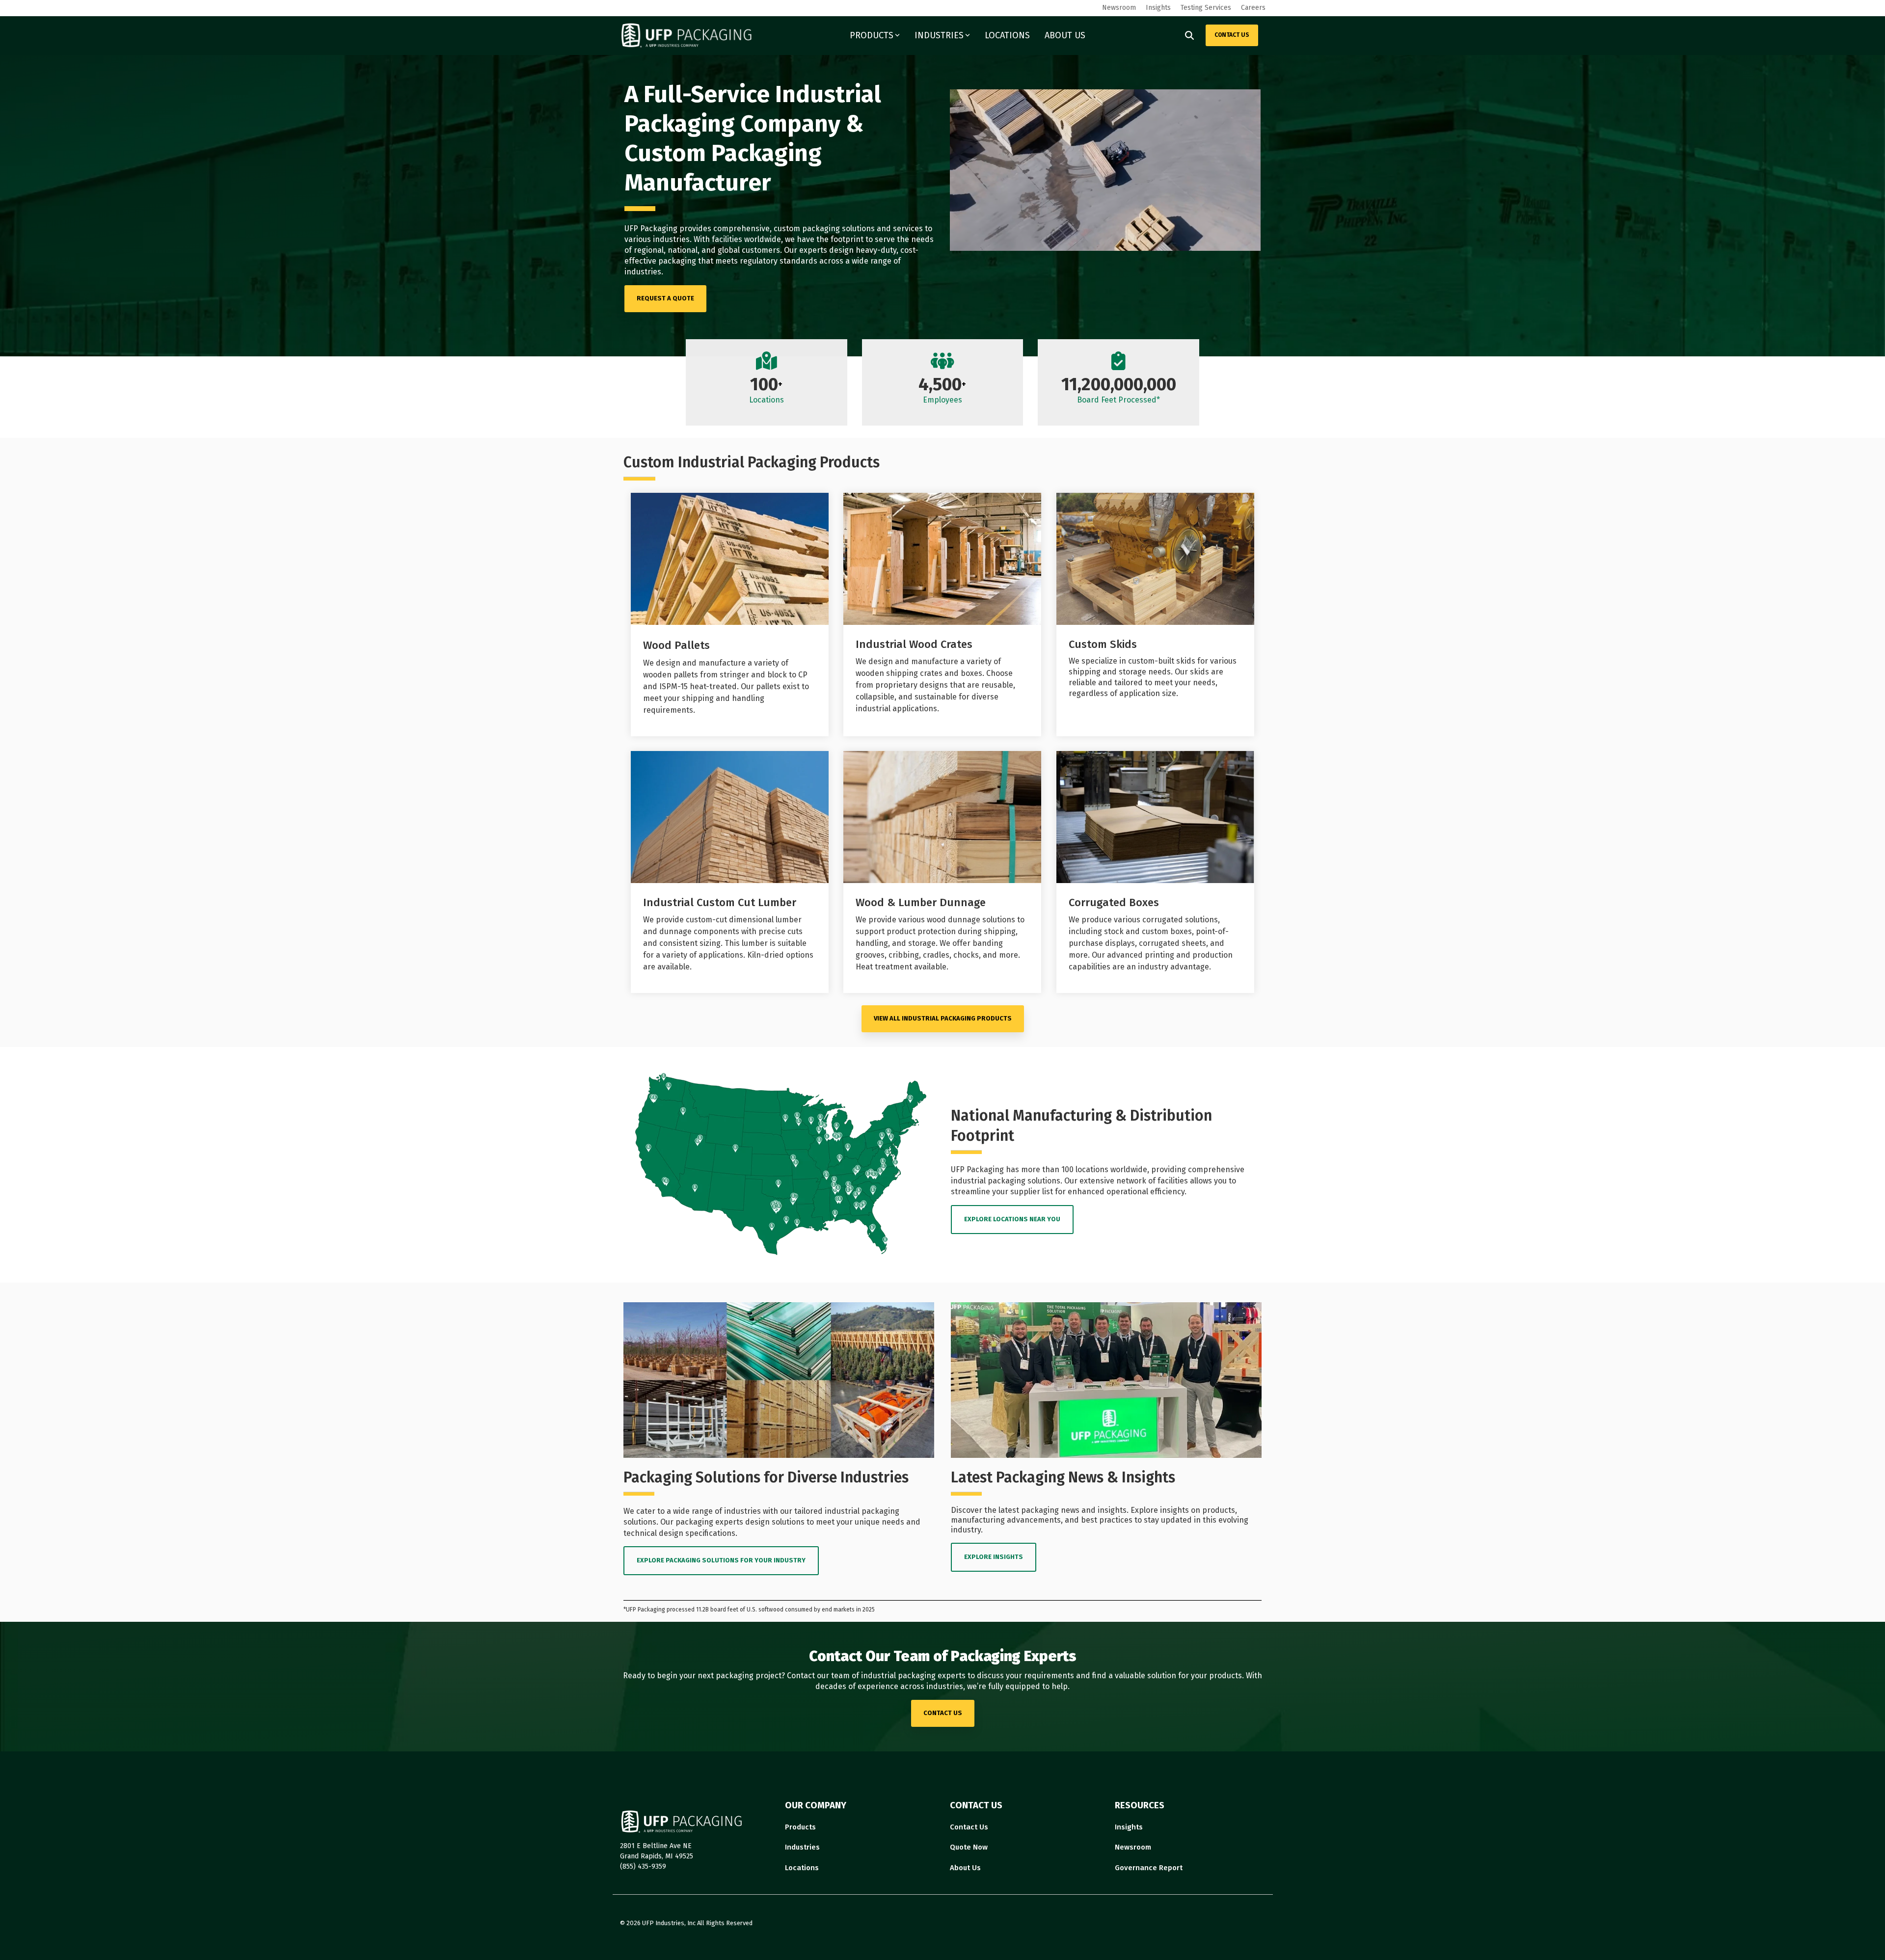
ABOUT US (1065, 35)
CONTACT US (1232, 35)
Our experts (806, 250)
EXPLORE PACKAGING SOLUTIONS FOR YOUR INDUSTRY (721, 1560)
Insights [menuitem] (1158, 8)
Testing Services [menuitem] (1206, 8)
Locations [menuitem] (802, 1868)
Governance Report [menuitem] (1149, 1868)
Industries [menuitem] (802, 1847)
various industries (657, 239)
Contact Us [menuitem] (969, 1827)
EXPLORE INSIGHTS (994, 1557)
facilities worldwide (746, 239)
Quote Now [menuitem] (969, 1847)
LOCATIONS (1007, 35)
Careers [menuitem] (1253, 8)
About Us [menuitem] (965, 1868)
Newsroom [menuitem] (1119, 8)
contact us (943, 1713)
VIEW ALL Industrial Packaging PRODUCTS (943, 1018)
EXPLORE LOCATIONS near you (1012, 1219)
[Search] (1189, 35)
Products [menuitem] (800, 1827)
